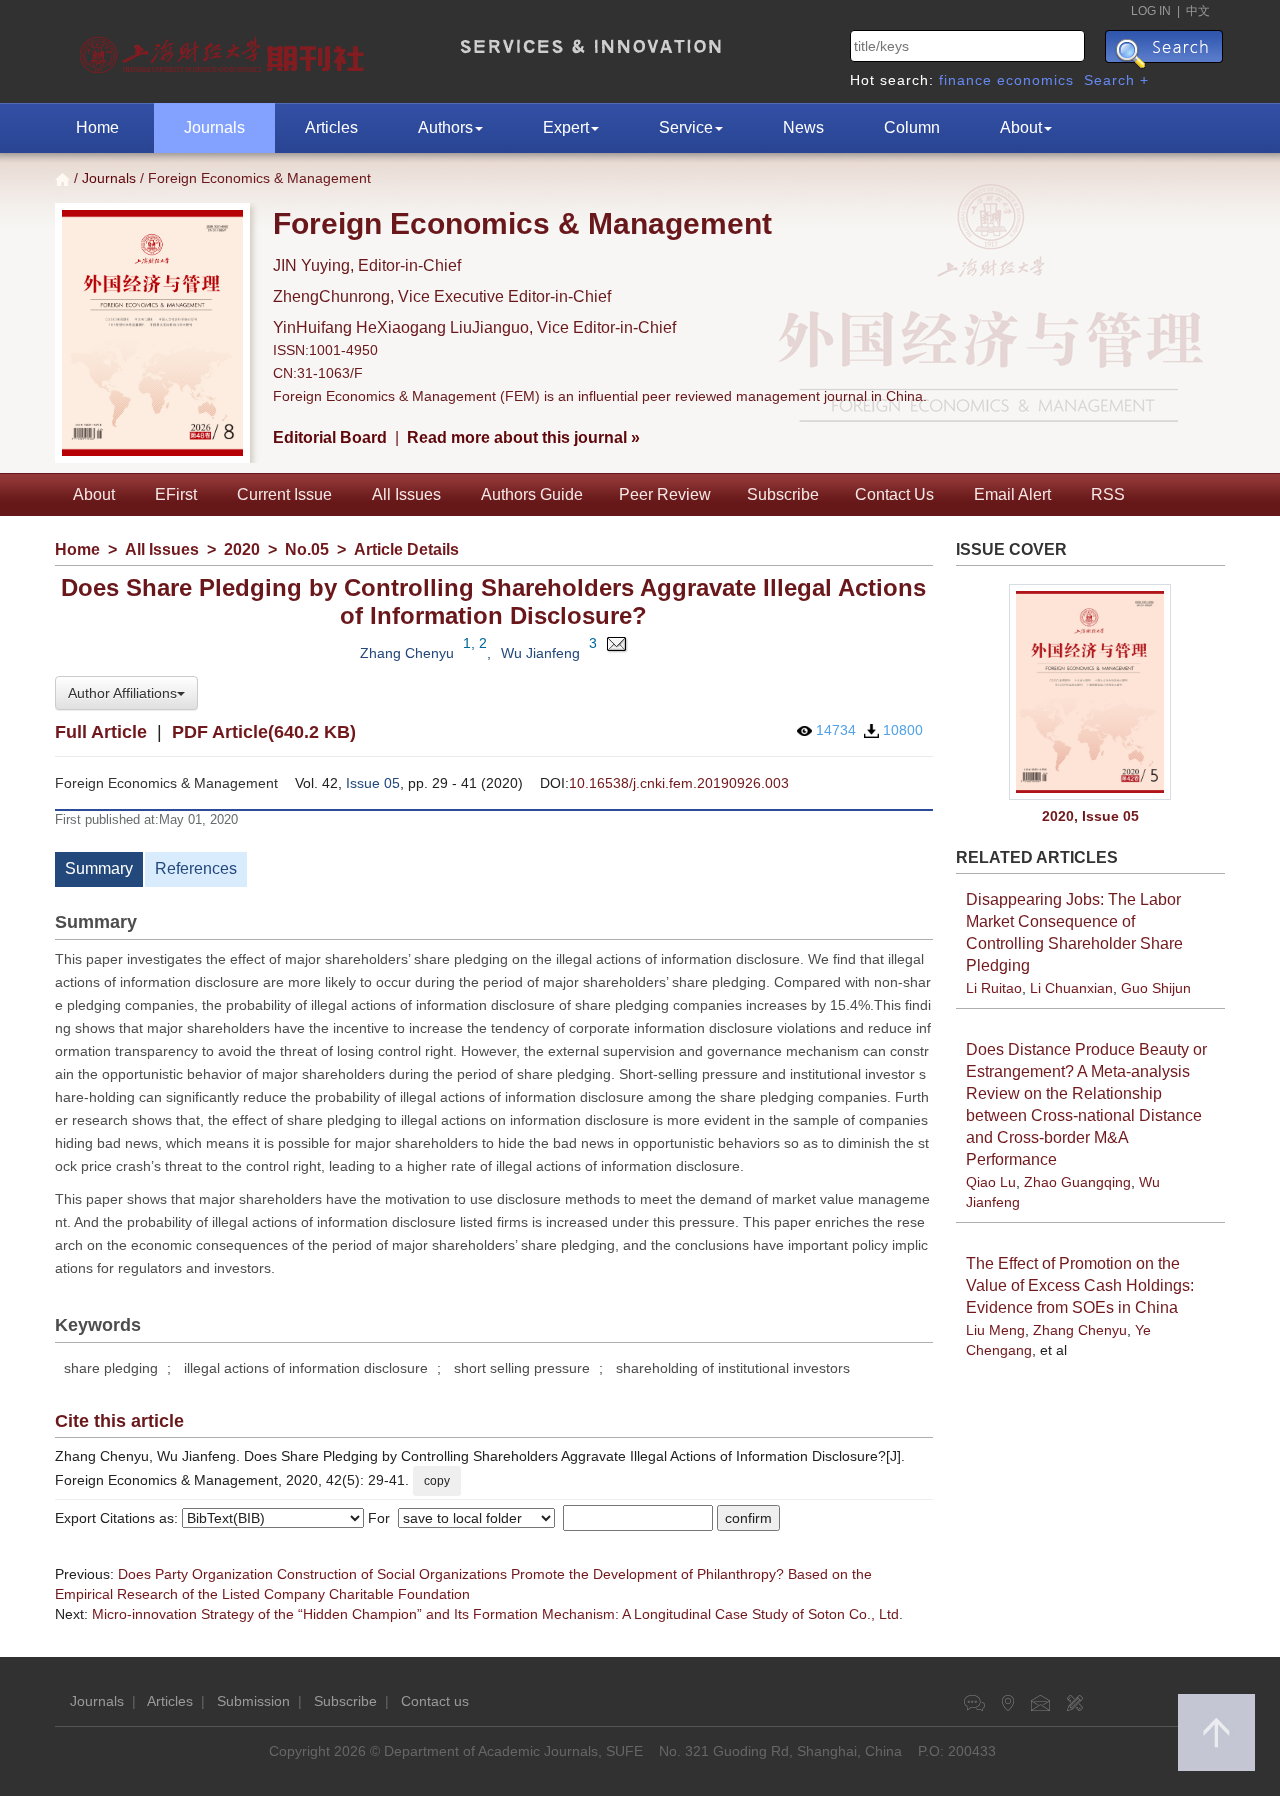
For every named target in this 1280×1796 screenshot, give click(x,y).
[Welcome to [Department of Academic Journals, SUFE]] (224, 50)
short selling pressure (522, 1368)
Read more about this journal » (523, 437)
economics (1035, 80)
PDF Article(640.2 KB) (264, 732)
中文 (1198, 11)
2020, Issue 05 (1090, 816)
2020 (242, 549)
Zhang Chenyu (407, 653)
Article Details (406, 549)
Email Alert (1012, 494)
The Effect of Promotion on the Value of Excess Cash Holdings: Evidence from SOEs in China (1080, 1285)
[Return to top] (1216, 1732)
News (803, 127)
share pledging (111, 1368)
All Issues (406, 494)
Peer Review (665, 494)
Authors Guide (532, 494)
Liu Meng (995, 1330)
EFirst (176, 494)
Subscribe (783, 494)
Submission (253, 1701)
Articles (331, 127)
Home (97, 127)
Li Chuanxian (1071, 988)
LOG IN (1151, 11)
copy (437, 1481)
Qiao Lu (991, 1182)
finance (965, 80)
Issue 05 (373, 783)
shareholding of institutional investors (733, 1368)
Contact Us (894, 494)
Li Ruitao (994, 988)
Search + (1116, 80)
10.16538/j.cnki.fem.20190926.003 (679, 783)
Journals (214, 127)
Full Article (101, 732)
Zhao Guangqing (1077, 1182)
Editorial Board (330, 437)
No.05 (307, 549)
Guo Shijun (1156, 988)
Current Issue (284, 494)
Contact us (435, 1701)
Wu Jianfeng (540, 653)
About (1021, 127)
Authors (445, 127)
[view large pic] (1091, 692)
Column (912, 127)
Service (686, 127)
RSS (1108, 494)
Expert (566, 127)
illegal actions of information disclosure (306, 1368)
